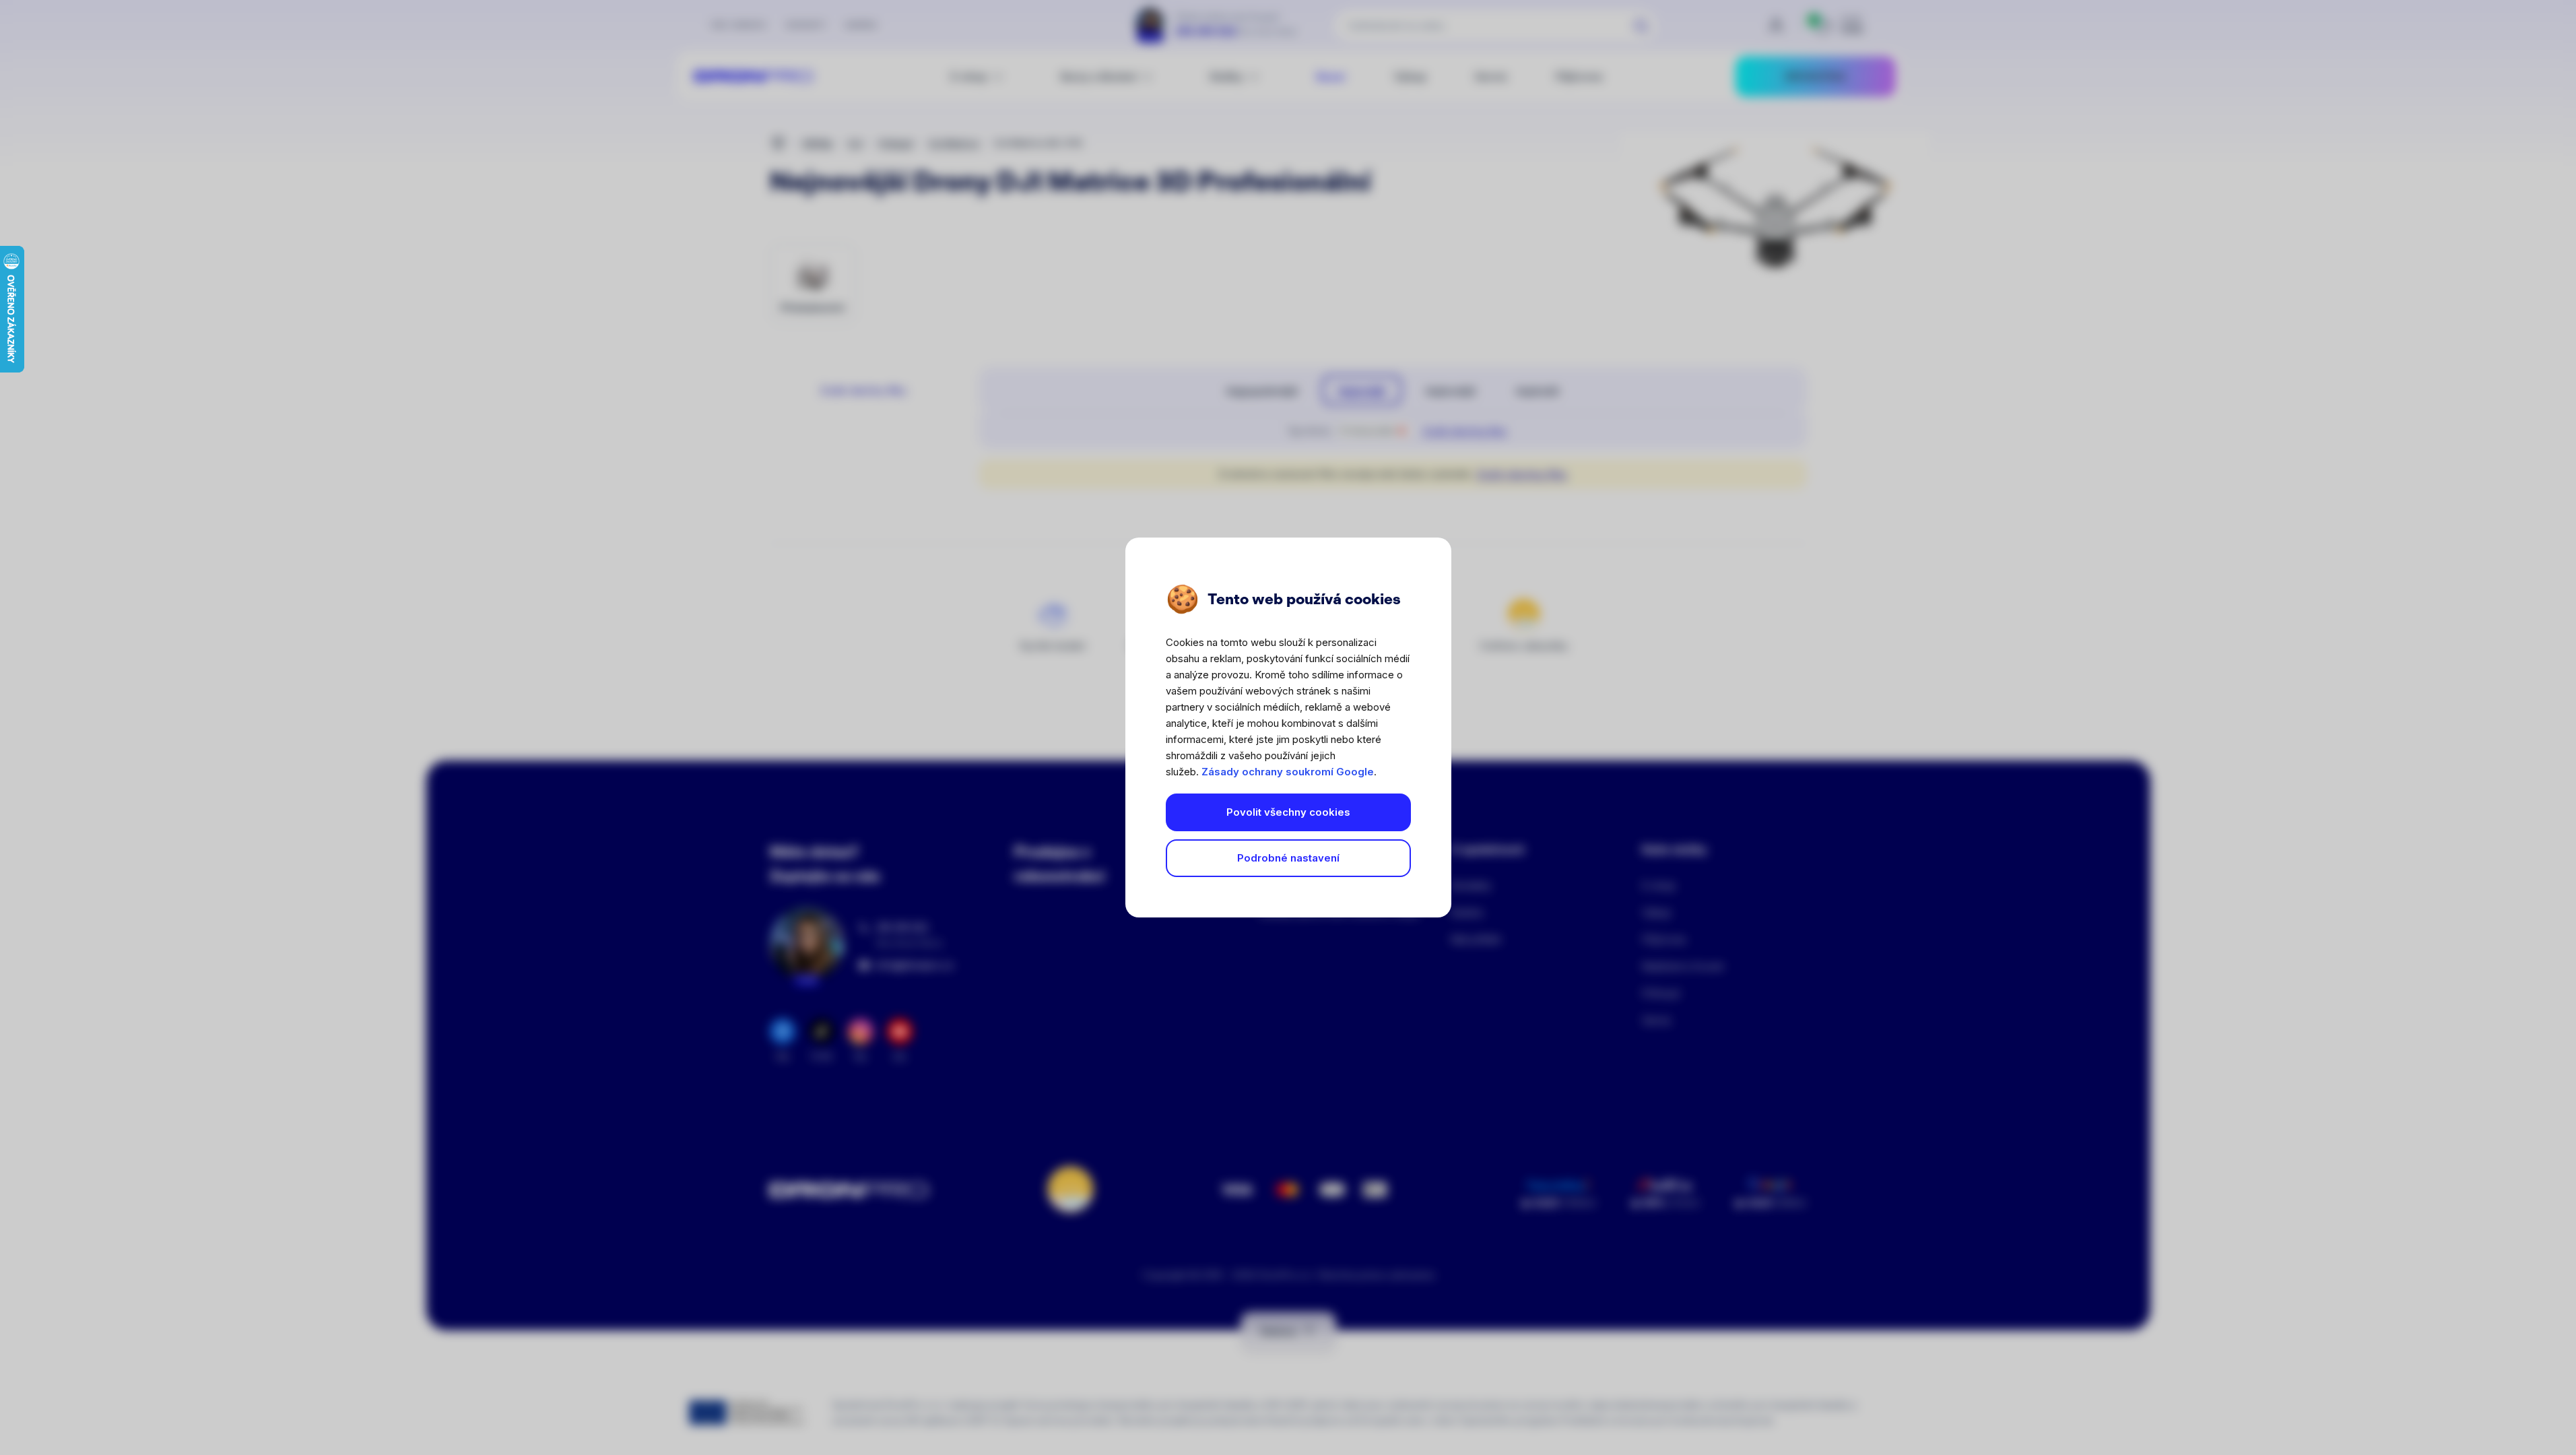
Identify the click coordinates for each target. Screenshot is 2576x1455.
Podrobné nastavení (1288, 858)
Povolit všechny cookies (1288, 812)
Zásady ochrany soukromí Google (1288, 772)
